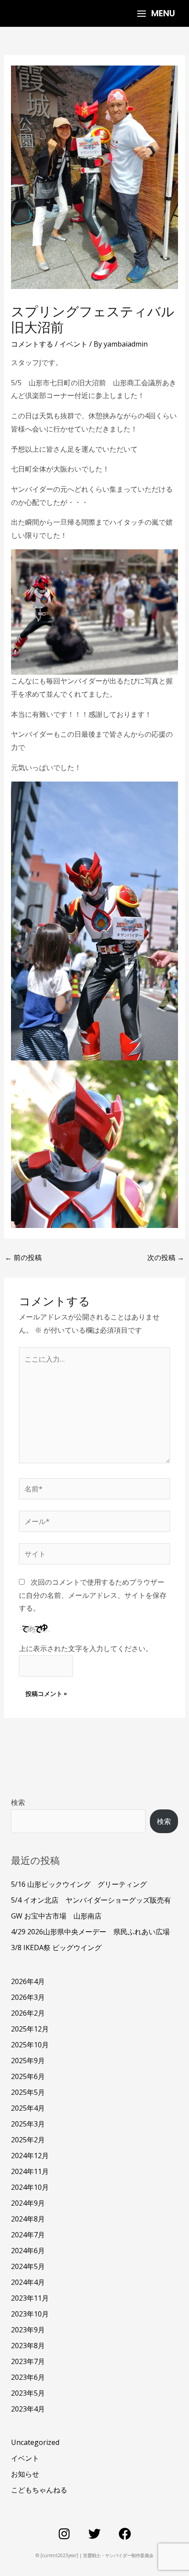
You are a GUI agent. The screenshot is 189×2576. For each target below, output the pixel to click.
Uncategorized (35, 2442)
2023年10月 (30, 2314)
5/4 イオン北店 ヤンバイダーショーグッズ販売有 (91, 1900)
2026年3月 (28, 1997)
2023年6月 (28, 2377)
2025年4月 (28, 2108)
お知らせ (25, 2474)
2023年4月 (28, 2409)
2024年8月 (28, 2219)
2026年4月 (28, 1981)
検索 (18, 1802)
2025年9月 (28, 2061)
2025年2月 (28, 2140)
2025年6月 (28, 2076)
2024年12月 (30, 2156)
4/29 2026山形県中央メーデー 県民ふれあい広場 (90, 1932)
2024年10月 (30, 2187)
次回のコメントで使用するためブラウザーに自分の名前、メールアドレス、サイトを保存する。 (93, 1595)
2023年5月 (28, 2393)
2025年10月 (30, 2045)
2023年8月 (28, 2346)
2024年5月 (28, 2266)
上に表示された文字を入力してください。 (86, 1648)
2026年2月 (28, 2013)
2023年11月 (30, 2298)
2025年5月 (28, 2092)
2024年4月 (28, 2282)
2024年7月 (28, 2235)
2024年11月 (30, 2171)
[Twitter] (94, 2534)
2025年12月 (30, 2029)
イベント (73, 344)
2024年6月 (28, 2251)
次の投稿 (166, 1257)
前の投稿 (23, 1257)
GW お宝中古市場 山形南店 (56, 1916)
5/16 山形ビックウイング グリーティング (79, 1884)
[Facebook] (125, 2534)
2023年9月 (28, 2330)
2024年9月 (28, 2203)
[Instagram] (64, 2534)
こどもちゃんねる (39, 2490)
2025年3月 (28, 2124)
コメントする (32, 344)
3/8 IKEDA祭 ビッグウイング (56, 1948)
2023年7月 (28, 2361)
